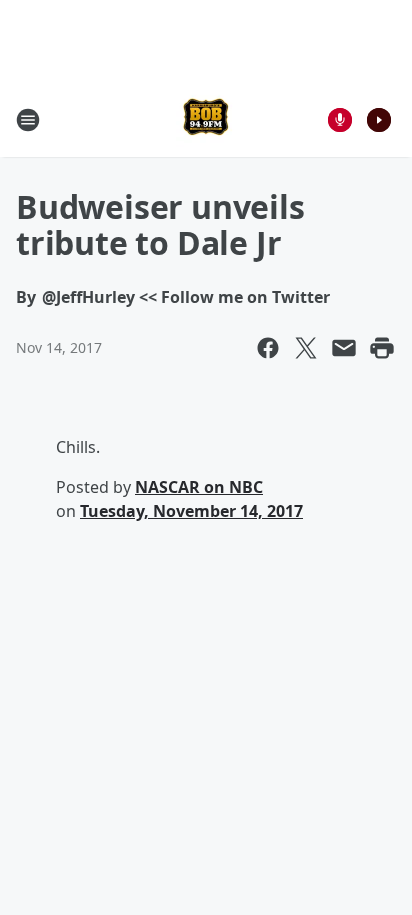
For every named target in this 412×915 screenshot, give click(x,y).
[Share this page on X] (306, 348)
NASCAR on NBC (199, 487)
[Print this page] (382, 348)
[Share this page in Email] (344, 348)
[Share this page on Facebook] (268, 348)
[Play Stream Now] (379, 120)
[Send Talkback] (340, 120)
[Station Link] (206, 119)
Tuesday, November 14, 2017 (191, 511)
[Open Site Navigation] (28, 120)
